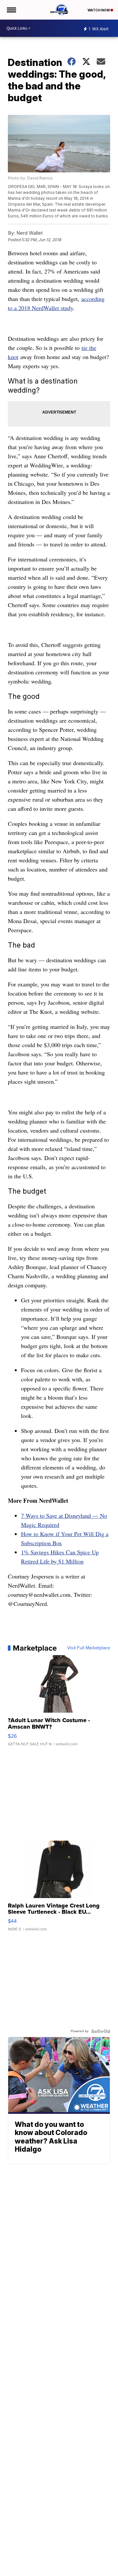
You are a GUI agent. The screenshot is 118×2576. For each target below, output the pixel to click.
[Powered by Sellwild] (101, 2031)
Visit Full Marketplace (89, 1648)
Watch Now (99, 10)
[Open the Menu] (11, 10)
